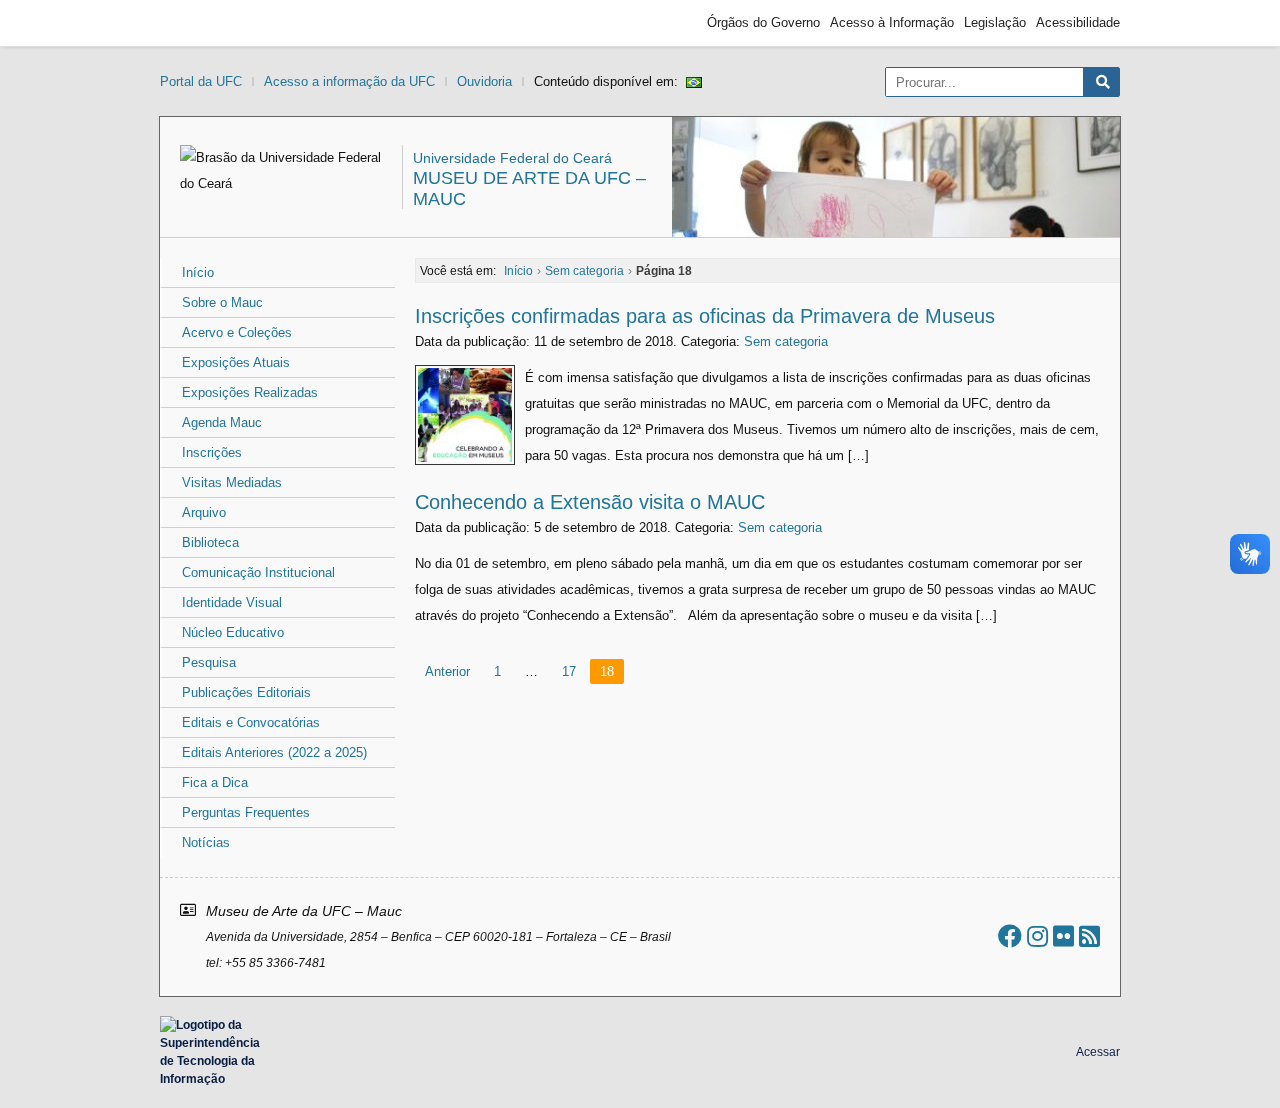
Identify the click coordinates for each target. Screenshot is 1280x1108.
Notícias (206, 842)
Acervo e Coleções (237, 332)
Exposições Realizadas (250, 392)
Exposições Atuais (236, 362)
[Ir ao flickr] (1063, 936)
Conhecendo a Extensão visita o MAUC (590, 502)
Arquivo (204, 512)
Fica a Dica (215, 782)
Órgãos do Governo (763, 22)
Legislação (995, 22)
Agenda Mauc (222, 422)
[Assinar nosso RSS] (1089, 936)
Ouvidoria (484, 81)
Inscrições (212, 452)
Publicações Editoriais (246, 692)
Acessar (1098, 1052)
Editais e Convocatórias (251, 722)
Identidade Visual (232, 602)
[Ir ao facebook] (1010, 936)
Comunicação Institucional (258, 572)
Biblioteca (210, 542)
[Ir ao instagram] (1037, 936)
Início (198, 272)
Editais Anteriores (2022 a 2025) (274, 752)
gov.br (196, 23)
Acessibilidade (1078, 22)
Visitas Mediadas (232, 482)
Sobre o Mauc (222, 302)
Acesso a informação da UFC (349, 81)
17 (569, 671)
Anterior (447, 671)
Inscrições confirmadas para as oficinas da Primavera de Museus (705, 316)
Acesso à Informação (892, 22)
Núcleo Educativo (233, 632)
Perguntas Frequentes (246, 812)
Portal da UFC (201, 81)
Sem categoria (786, 341)
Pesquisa (209, 662)
